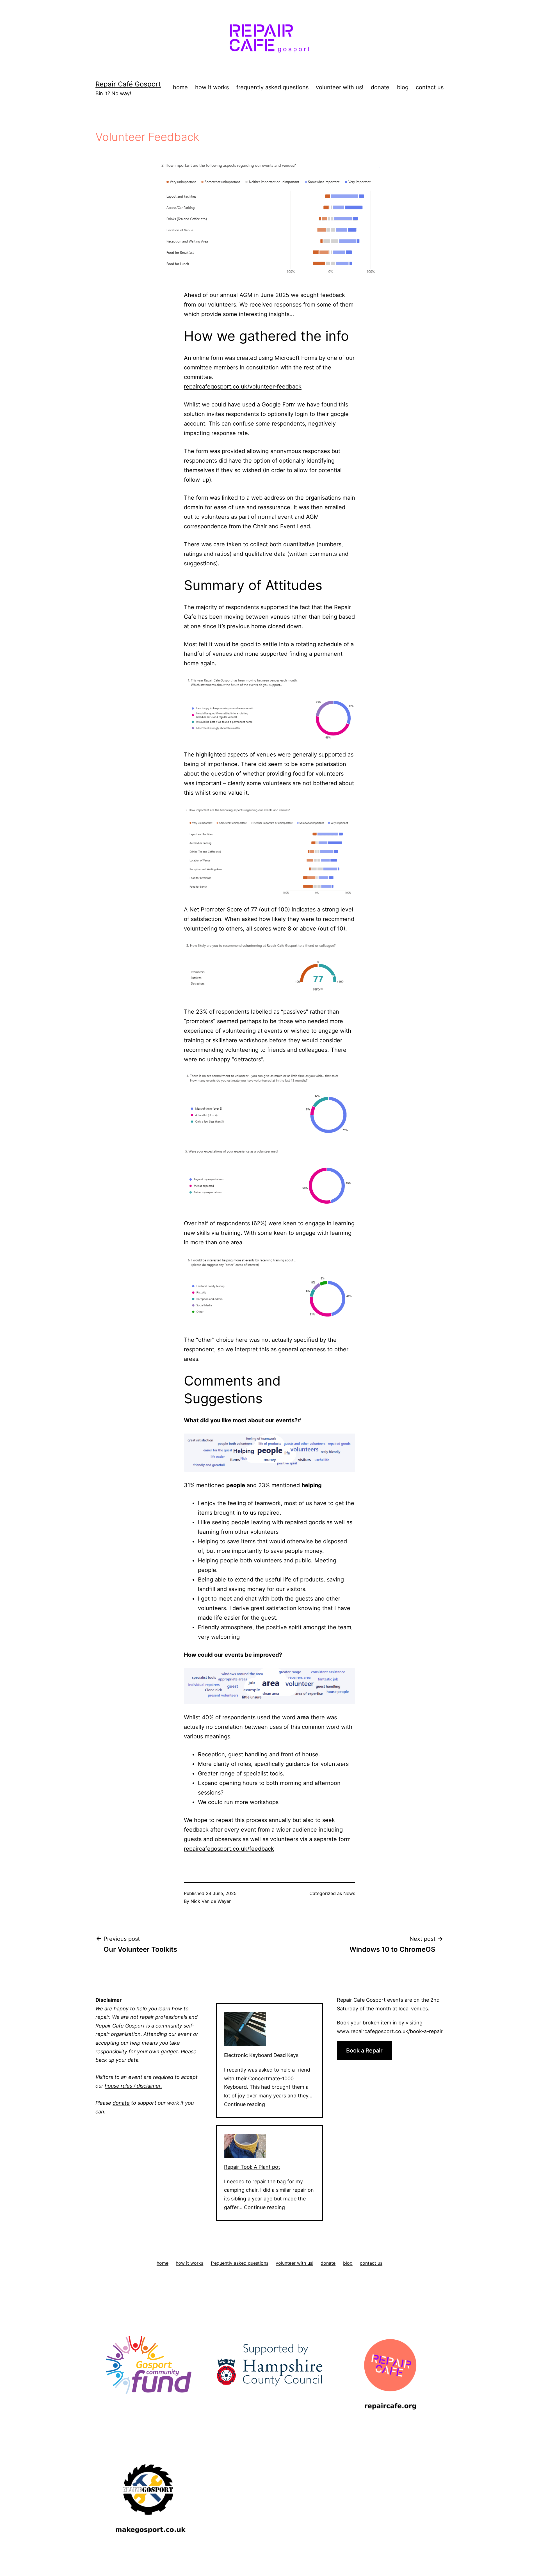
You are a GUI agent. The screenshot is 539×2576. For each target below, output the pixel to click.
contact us (430, 87)
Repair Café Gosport (128, 84)
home (180, 87)
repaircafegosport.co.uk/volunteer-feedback (243, 387)
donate (380, 87)
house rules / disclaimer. (133, 2086)
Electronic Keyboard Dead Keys (261, 2055)
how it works (212, 87)
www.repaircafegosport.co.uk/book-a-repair (390, 2031)
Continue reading (245, 2104)
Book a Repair (364, 2051)
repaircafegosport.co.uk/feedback (229, 1849)
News (349, 1893)
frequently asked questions (272, 87)
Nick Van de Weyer (211, 1901)
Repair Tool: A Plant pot (252, 2167)
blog (403, 87)
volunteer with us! (340, 87)
